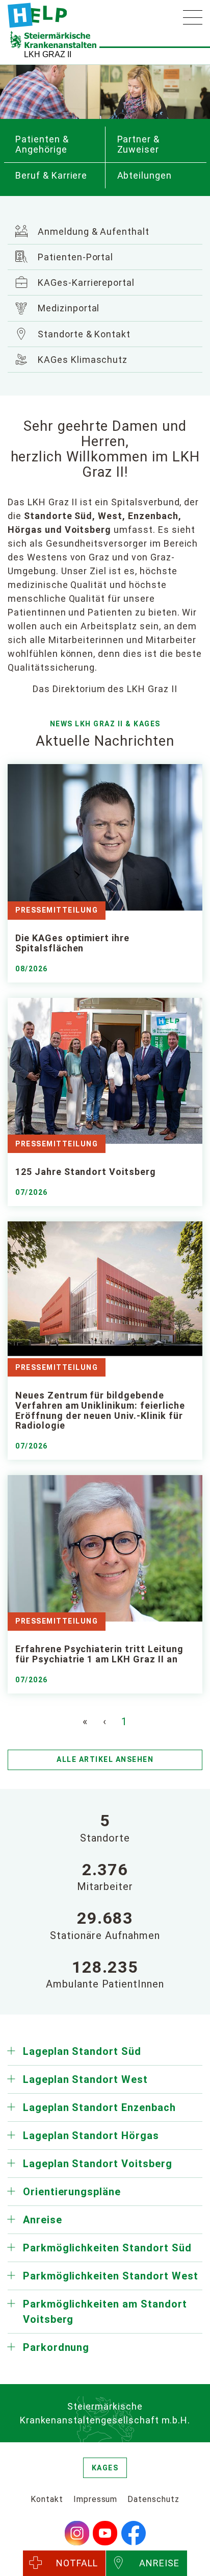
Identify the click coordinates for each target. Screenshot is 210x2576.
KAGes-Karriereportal (85, 283)
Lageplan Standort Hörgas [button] (91, 2136)
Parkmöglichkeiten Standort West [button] (111, 2276)
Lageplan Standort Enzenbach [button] (99, 2107)
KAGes (105, 2468)
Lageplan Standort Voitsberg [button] (98, 2164)
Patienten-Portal (74, 257)
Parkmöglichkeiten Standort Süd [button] (107, 2248)
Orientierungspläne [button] (72, 2192)
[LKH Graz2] (37, 15)
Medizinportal (67, 308)
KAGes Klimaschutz (81, 360)
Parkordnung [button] (56, 2347)
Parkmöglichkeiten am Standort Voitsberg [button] (105, 2312)
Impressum (96, 2499)
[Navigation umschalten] (193, 17)
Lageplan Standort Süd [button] (82, 2051)
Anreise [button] (43, 2220)
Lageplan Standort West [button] (85, 2079)
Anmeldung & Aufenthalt (92, 231)
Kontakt (47, 2499)
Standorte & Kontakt (83, 334)
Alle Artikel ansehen (105, 1759)
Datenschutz (153, 2499)
